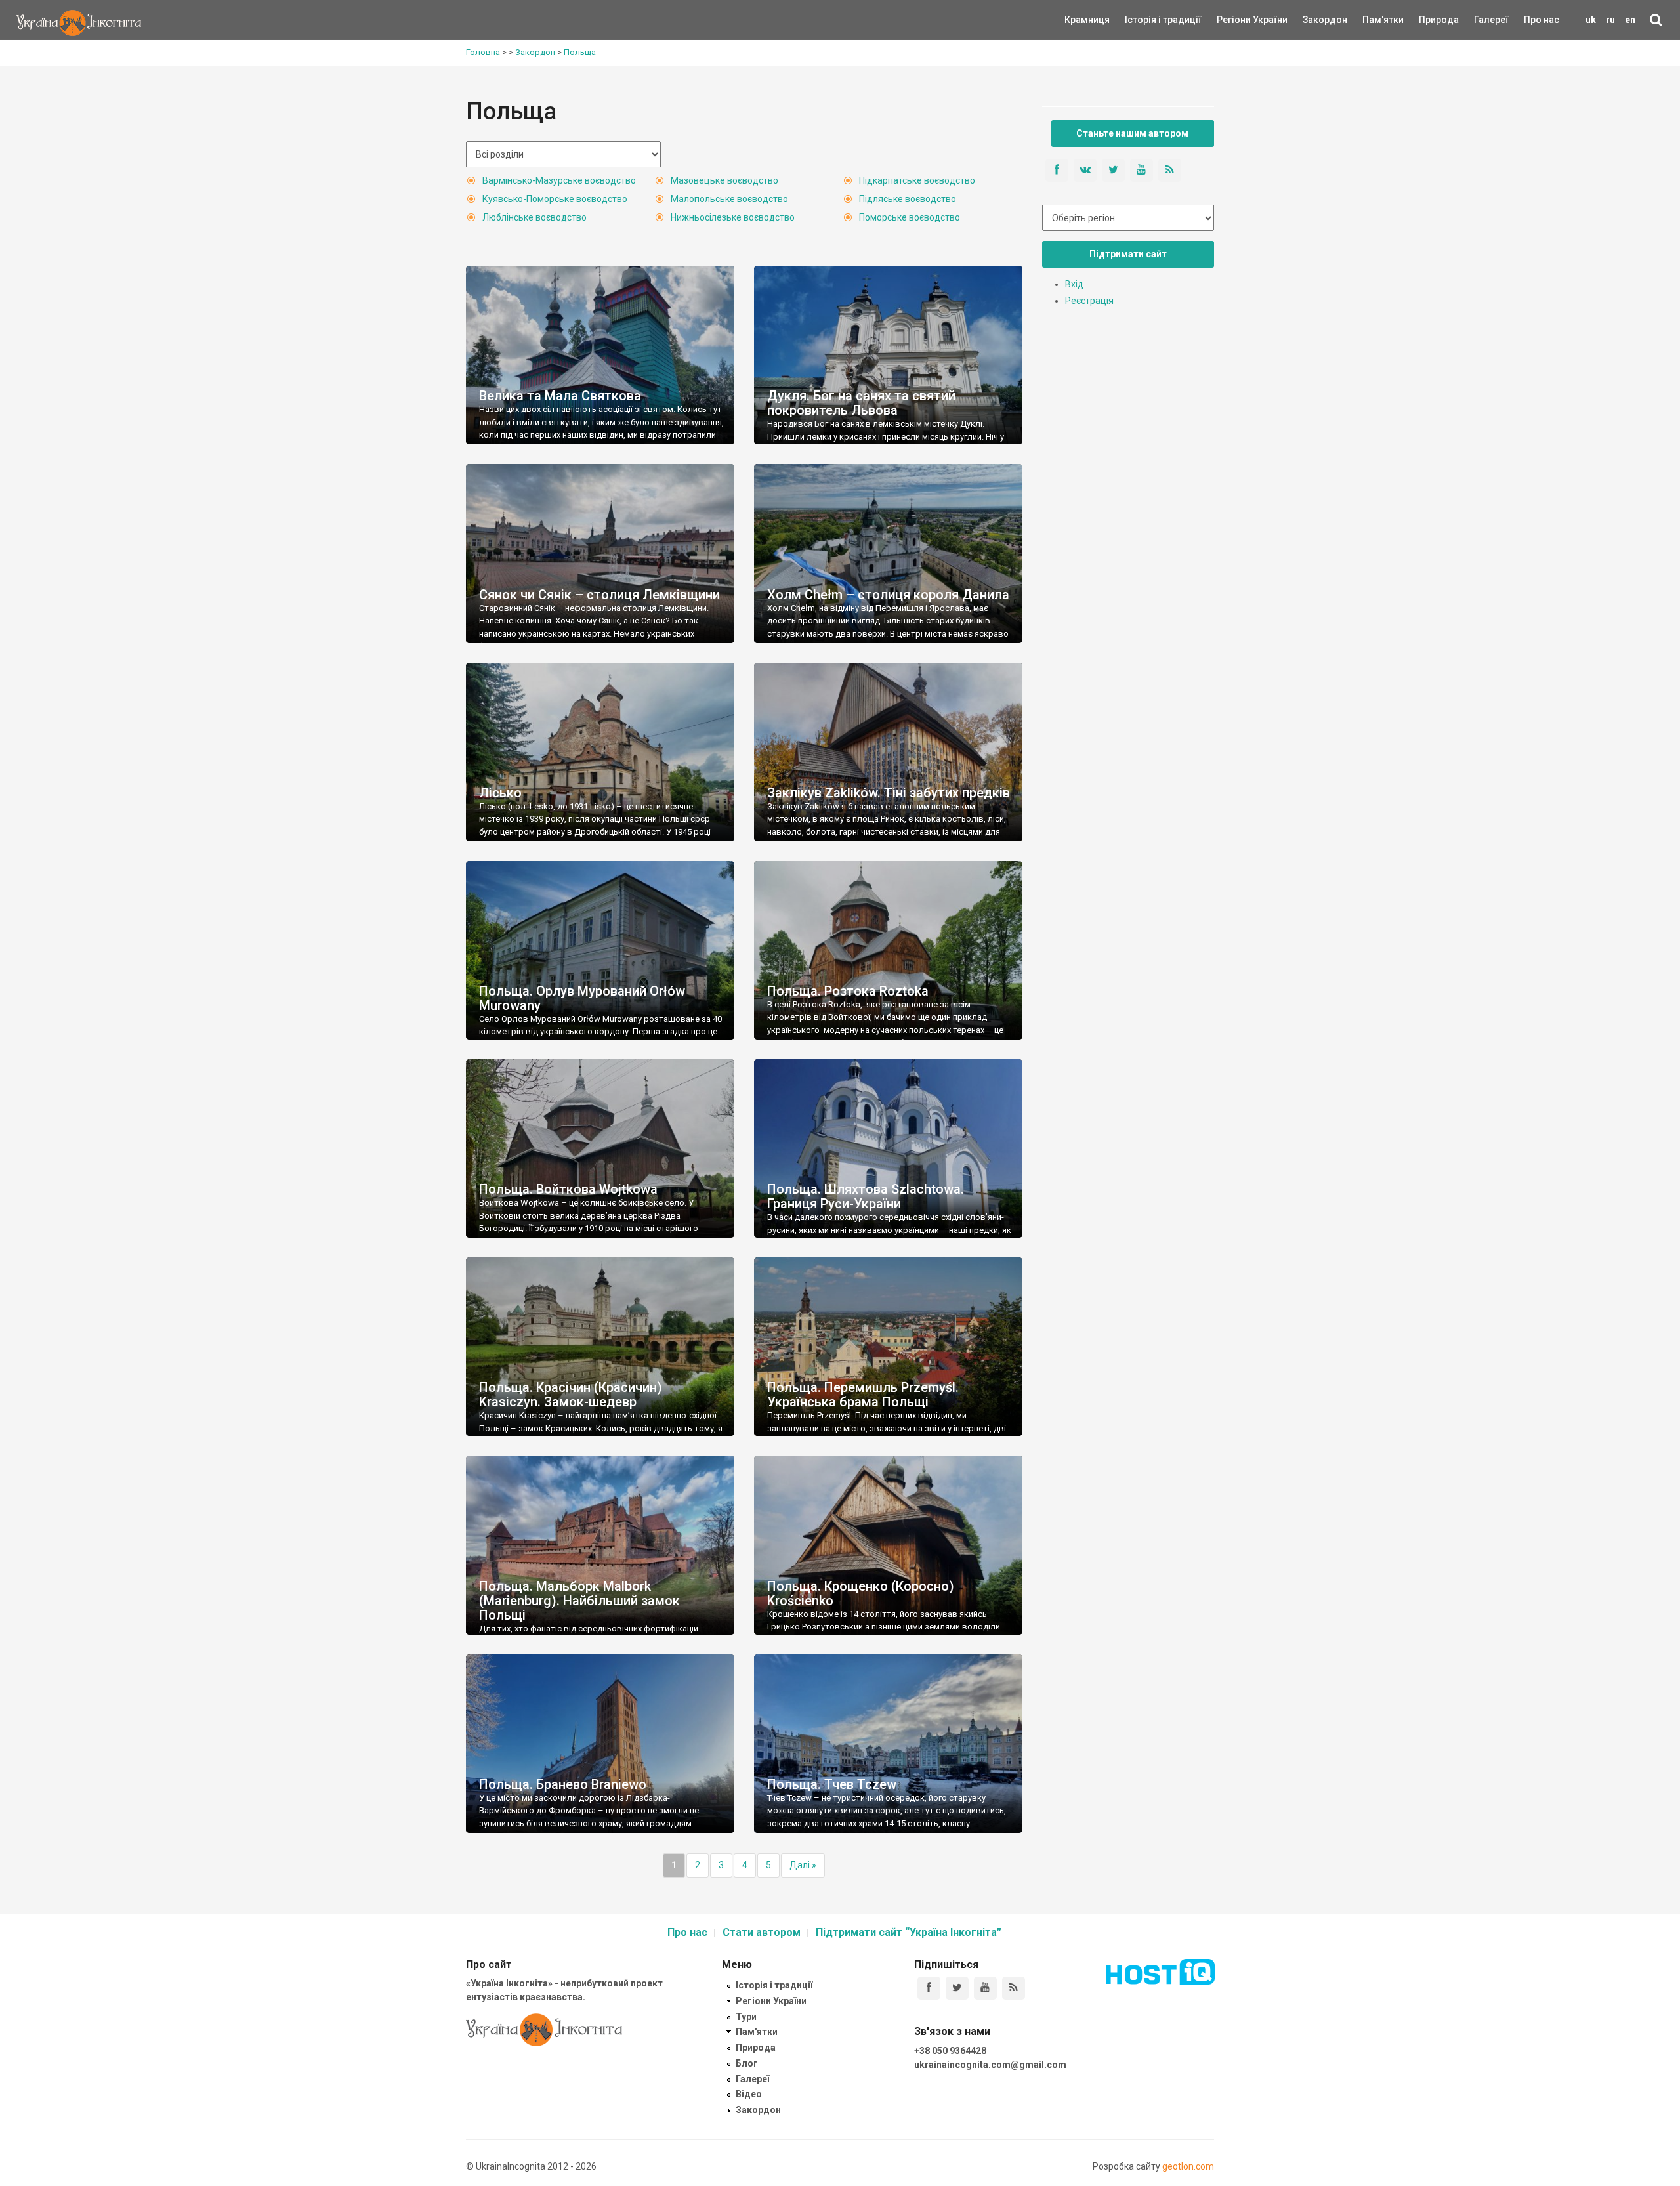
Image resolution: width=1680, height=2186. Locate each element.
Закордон (1314, 20)
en (1630, 20)
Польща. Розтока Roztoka (848, 991)
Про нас (1542, 20)
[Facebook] (929, 1988)
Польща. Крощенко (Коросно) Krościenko (861, 1593)
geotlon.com (1188, 2166)
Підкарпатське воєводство (917, 180)
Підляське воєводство (908, 199)
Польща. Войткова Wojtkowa (568, 1189)
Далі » (803, 1865)
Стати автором (762, 1932)
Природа (1429, 20)
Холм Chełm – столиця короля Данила (888, 595)
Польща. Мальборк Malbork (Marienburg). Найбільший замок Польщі (579, 1601)
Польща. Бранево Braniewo (563, 1784)
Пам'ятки (1373, 20)
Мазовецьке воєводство (724, 180)
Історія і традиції (1144, 20)
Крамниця (1087, 20)
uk (1591, 20)
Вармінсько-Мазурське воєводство (559, 180)
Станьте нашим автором (1132, 133)
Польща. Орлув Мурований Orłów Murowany (582, 998)
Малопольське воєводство (729, 199)
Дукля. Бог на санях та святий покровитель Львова (861, 403)
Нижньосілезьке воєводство (733, 217)
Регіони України (1234, 20)
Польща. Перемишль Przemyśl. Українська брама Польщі (863, 1395)
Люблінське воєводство (535, 217)
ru (1610, 20)
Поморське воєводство (910, 217)
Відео (749, 2094)
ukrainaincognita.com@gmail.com (990, 2065)
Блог (747, 2063)
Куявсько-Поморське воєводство (555, 199)
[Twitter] (957, 1988)
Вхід (1074, 284)
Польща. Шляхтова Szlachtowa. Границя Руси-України (866, 1196)
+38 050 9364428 (950, 2051)
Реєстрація (1089, 301)
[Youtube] (985, 1988)
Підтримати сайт (1128, 254)
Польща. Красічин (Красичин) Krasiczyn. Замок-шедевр (571, 1395)
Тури (746, 2017)
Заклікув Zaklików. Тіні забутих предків (889, 793)
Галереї (1491, 20)
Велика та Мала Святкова (560, 396)
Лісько (500, 793)
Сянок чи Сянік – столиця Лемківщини (599, 595)
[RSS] (1014, 1988)
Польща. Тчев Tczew (832, 1784)
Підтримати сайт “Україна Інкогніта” (909, 1932)
